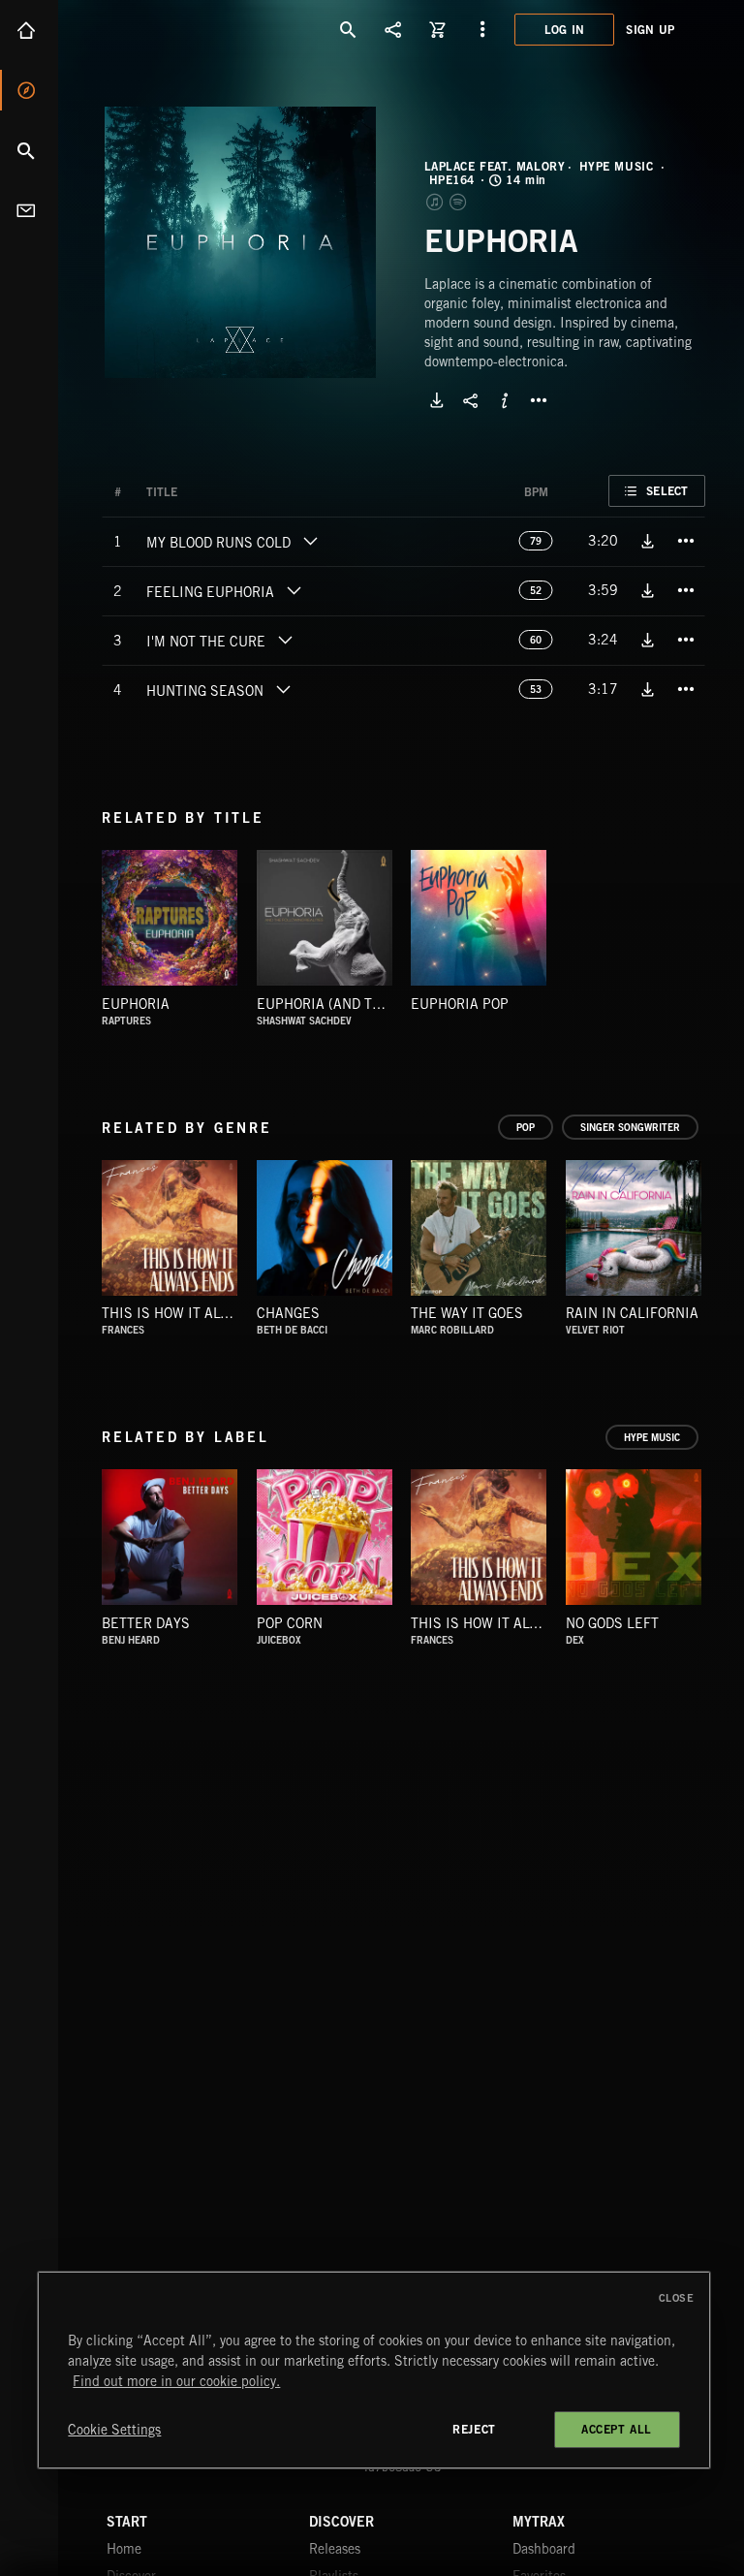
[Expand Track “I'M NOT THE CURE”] (285, 640)
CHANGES (288, 1313)
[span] (218, 545)
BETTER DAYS (146, 1623)
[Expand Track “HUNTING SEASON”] (283, 689)
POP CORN (290, 1623)
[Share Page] (393, 29)
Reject (474, 2429)
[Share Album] (471, 400)
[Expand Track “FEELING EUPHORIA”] (294, 590)
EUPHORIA (136, 1004)
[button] (240, 242)
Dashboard (544, 2549)
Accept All (617, 2429)
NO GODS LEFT (612, 1623)
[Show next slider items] (720, 1237)
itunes (436, 202)
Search (29, 150)
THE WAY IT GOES (467, 1313)
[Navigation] (482, 29)
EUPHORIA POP (460, 1004)
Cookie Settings (114, 2430)
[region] (373, 2370)
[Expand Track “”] (197, 492)
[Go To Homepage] (164, 29)
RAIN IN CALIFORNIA (632, 1313)
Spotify (459, 202)
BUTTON (539, 400)
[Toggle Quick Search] (349, 29)
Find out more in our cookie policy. (176, 2381)
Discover (29, 90)
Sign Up (650, 30)
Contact (29, 210)
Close (677, 2298)
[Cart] (438, 29)
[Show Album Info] (505, 400)
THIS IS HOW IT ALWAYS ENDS (199, 1313)
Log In (565, 30)
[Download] (437, 400)
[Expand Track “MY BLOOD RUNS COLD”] (310, 541)
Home (29, 30)
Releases (335, 2549)
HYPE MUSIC (617, 167)
